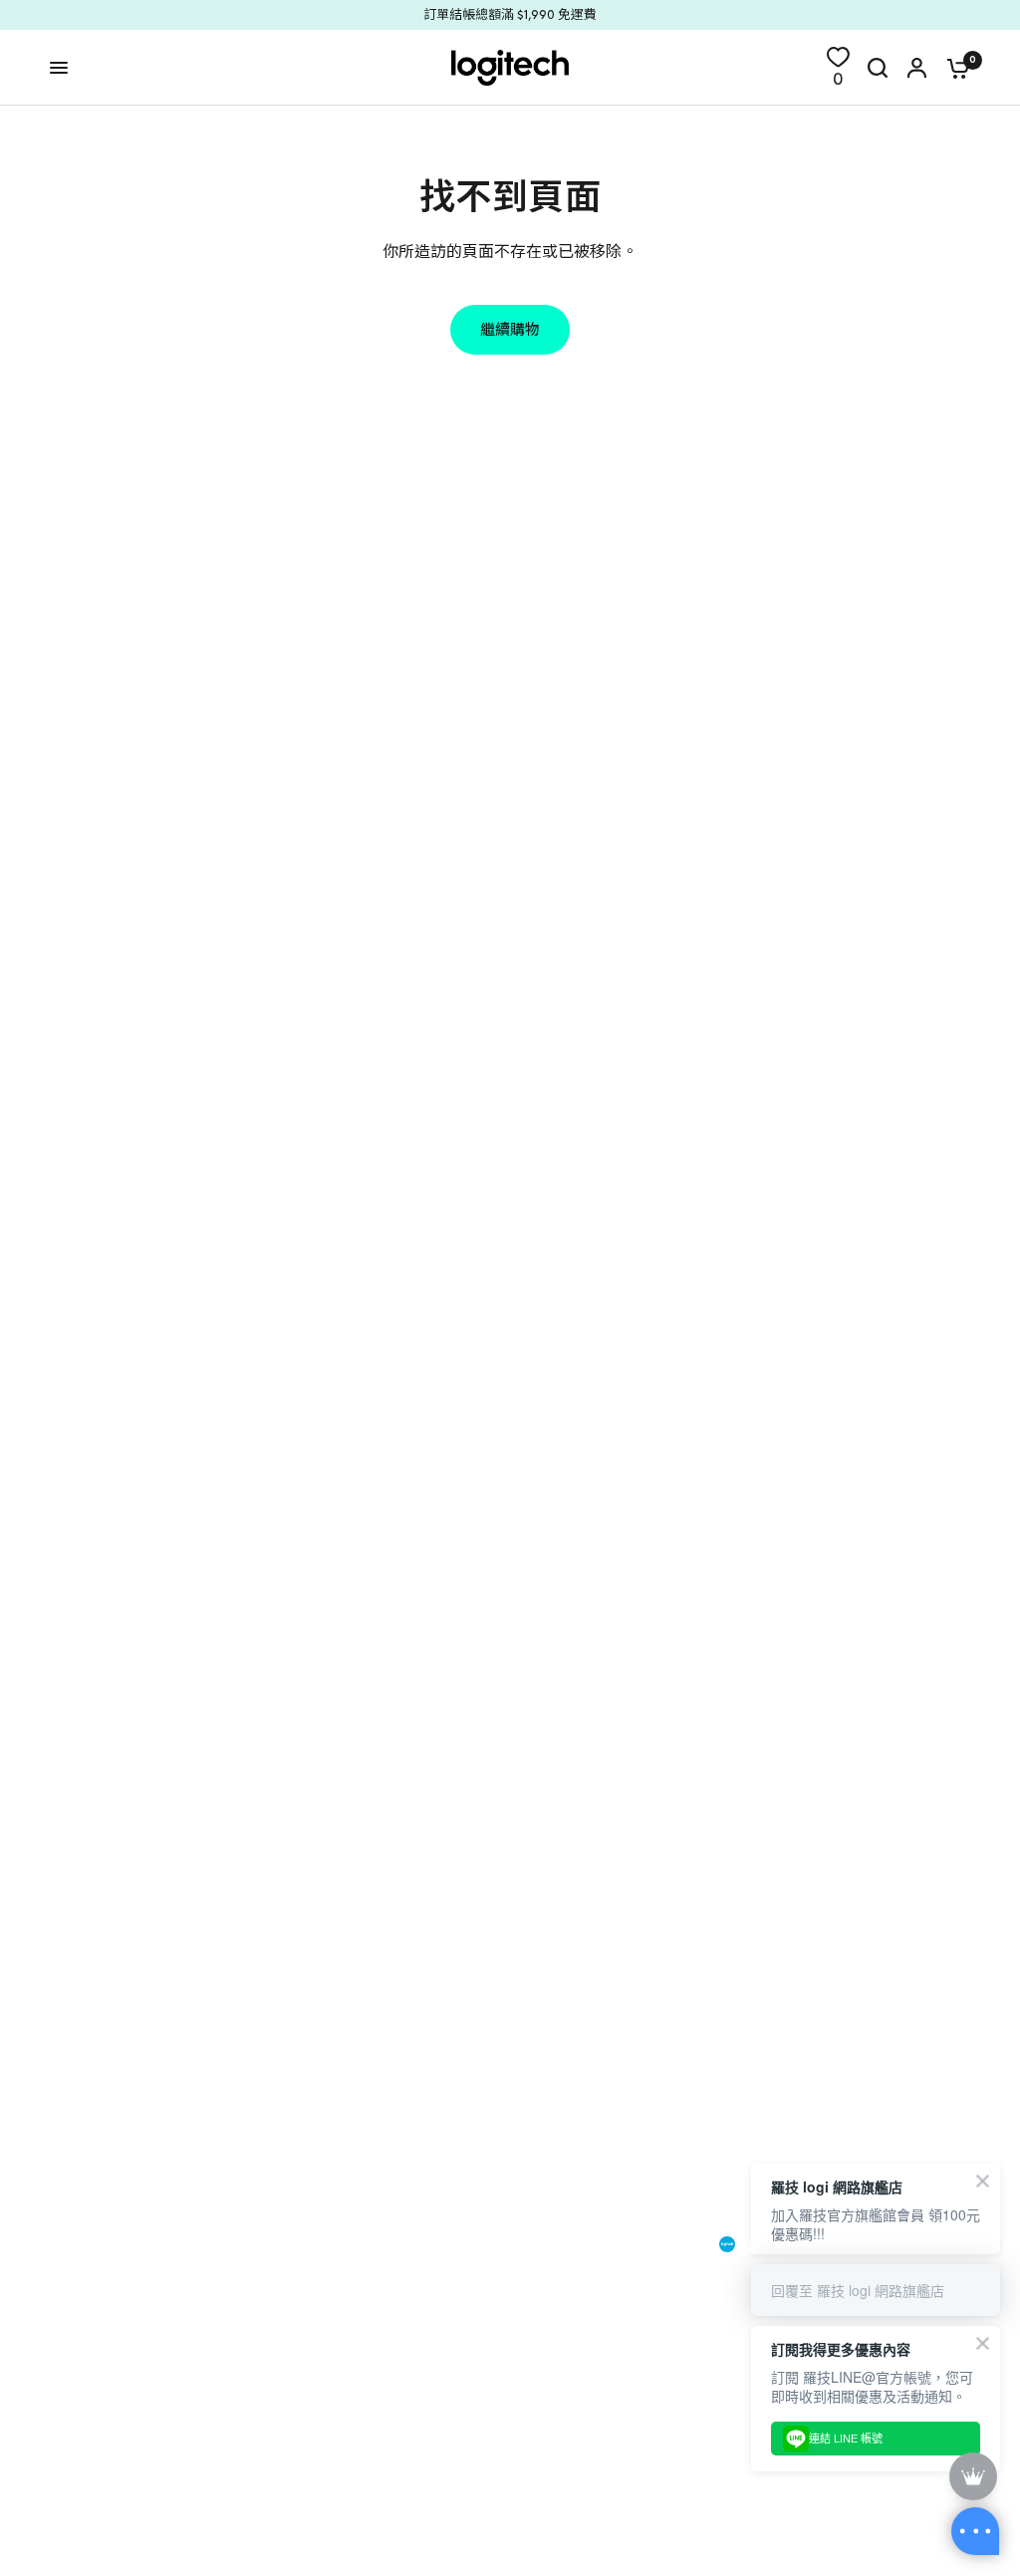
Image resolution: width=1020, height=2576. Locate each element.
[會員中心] (917, 68)
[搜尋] (878, 68)
